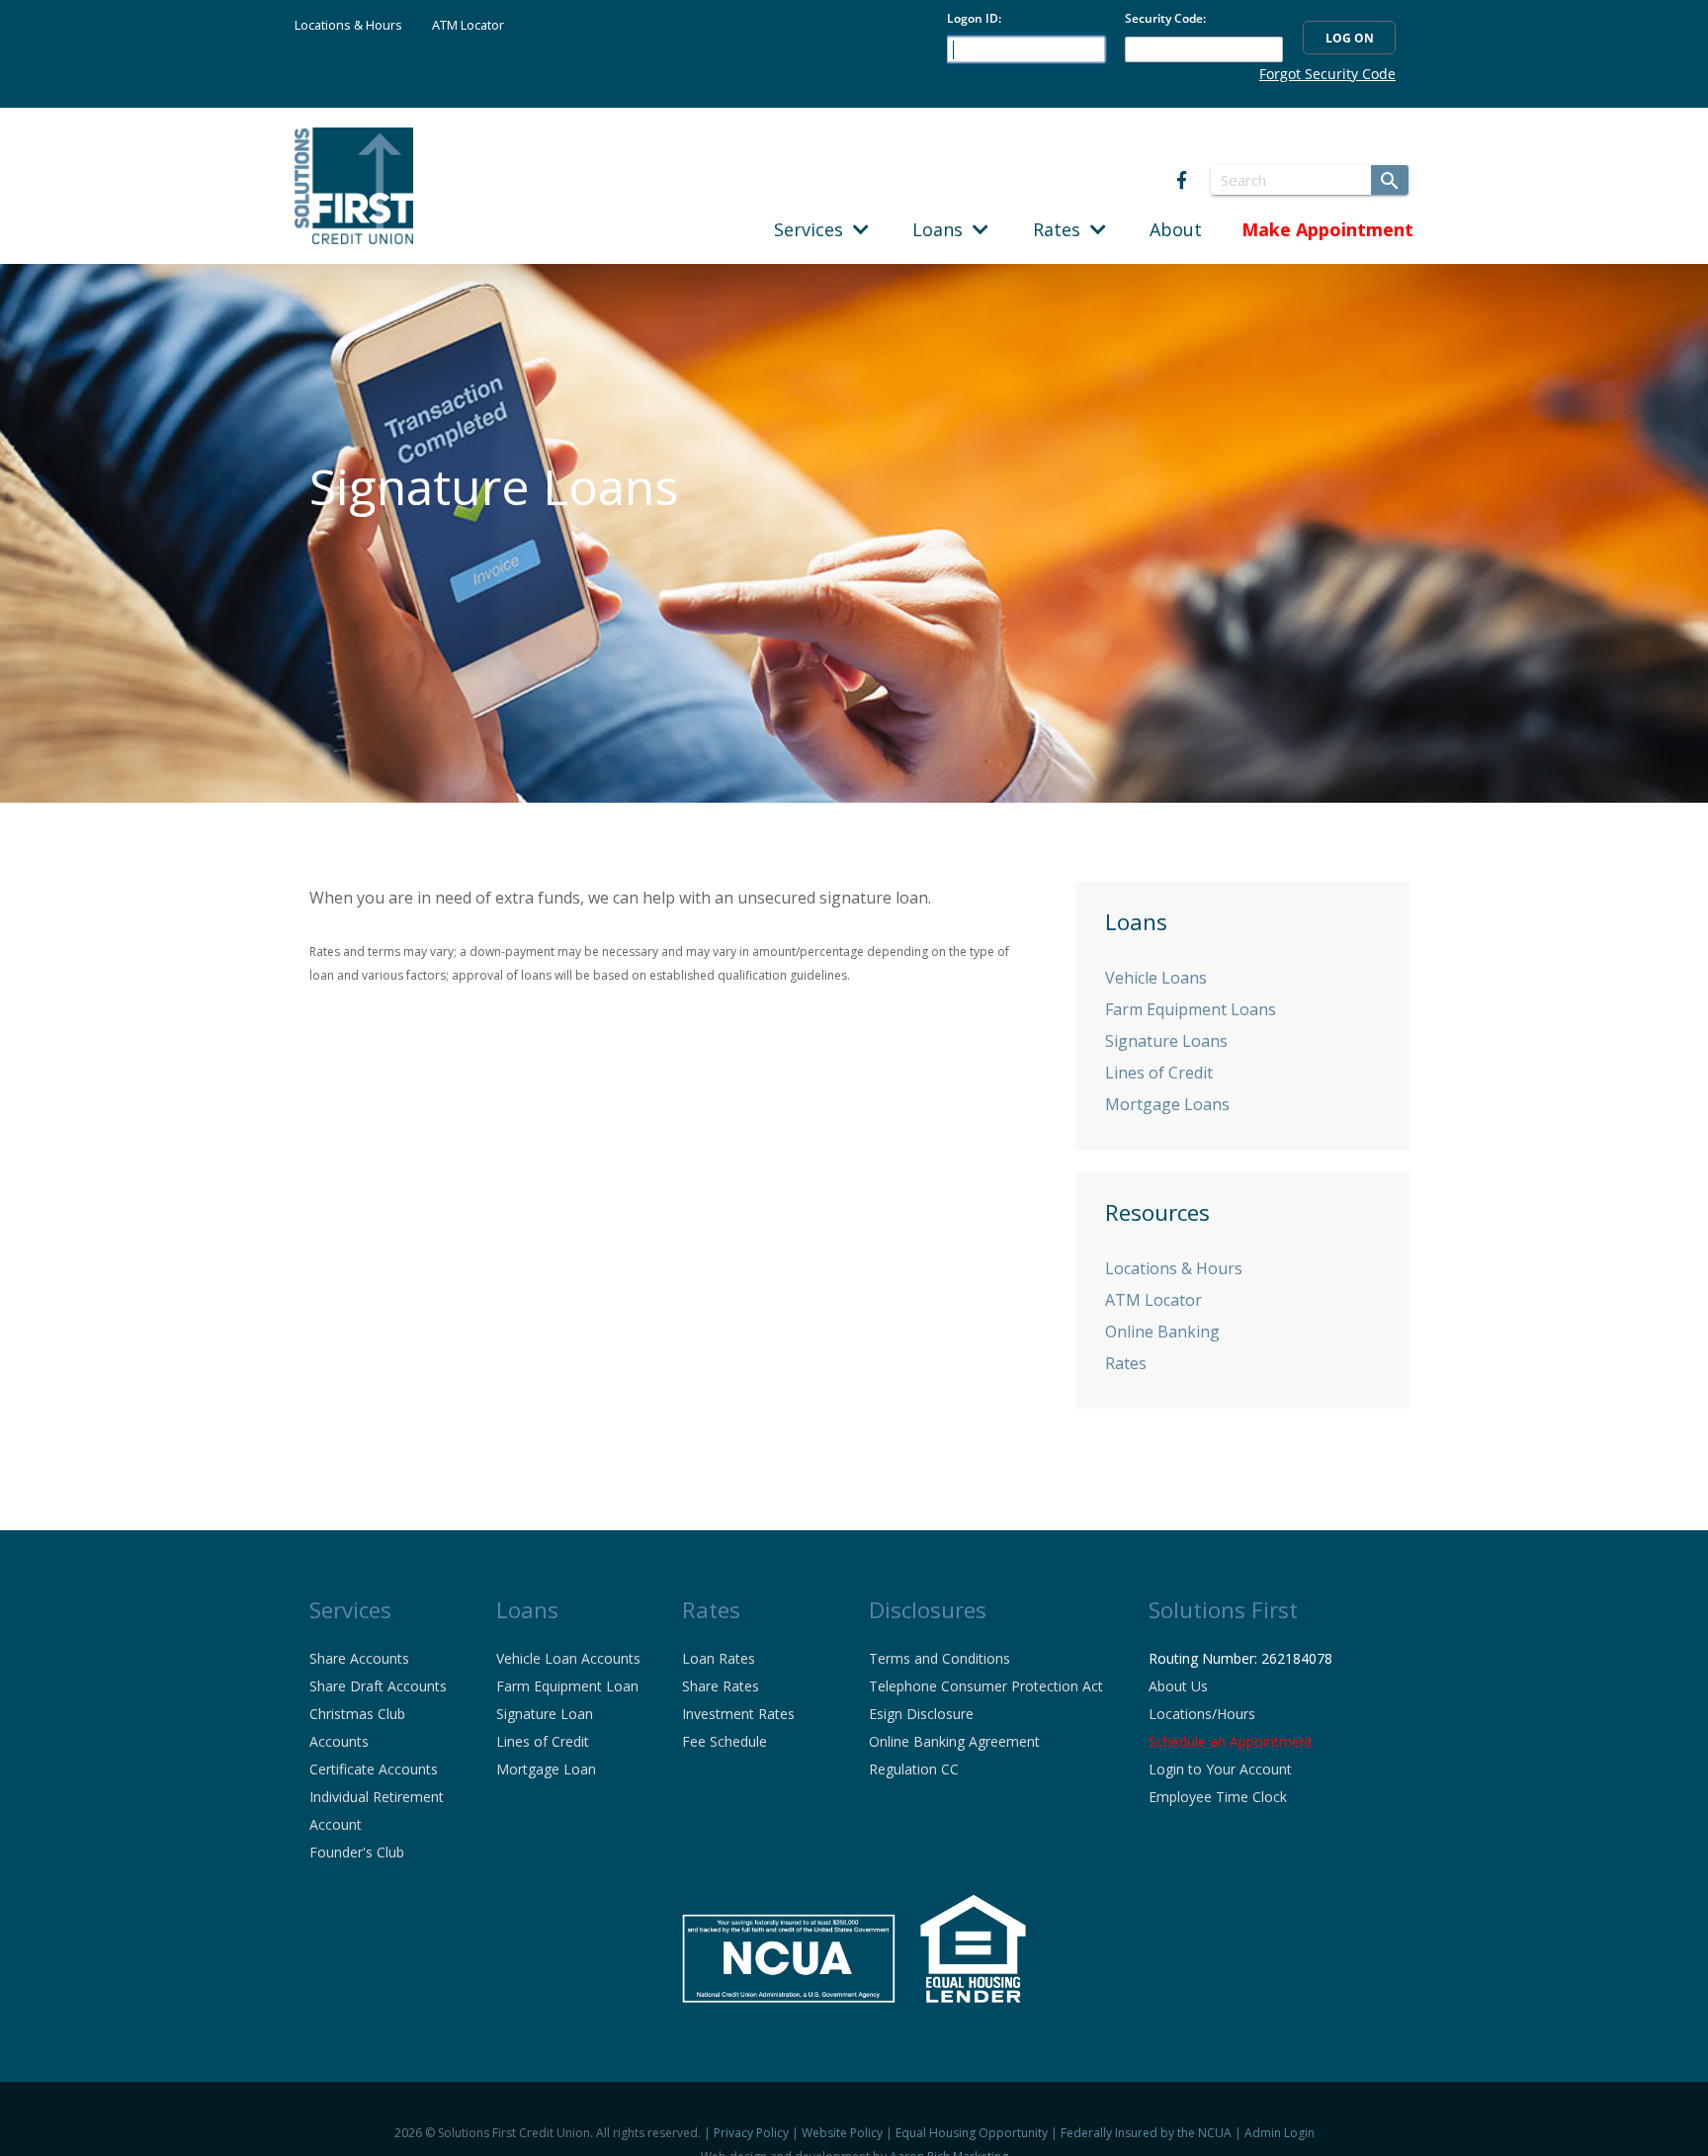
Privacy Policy (751, 2133)
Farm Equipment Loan (567, 1686)
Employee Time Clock (1218, 1797)
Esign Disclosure (921, 1714)
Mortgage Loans (1167, 1104)
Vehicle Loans (1156, 978)
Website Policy (842, 2133)
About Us (1178, 1686)
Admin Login (1280, 2133)
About (1176, 229)
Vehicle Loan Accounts (568, 1658)
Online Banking (1162, 1332)
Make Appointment (1327, 229)
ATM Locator (468, 25)
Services (813, 229)
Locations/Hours (1202, 1714)
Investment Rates (738, 1714)
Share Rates (721, 1686)
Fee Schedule (725, 1741)
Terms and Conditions (939, 1658)
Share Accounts (359, 1658)
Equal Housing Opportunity (972, 2133)
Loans (942, 229)
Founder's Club (357, 1852)
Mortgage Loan (546, 1769)
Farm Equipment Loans (1191, 1009)
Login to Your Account (1220, 1769)
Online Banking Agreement (954, 1741)
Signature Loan (545, 1714)
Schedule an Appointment (1231, 1741)
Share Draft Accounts (378, 1686)
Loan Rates (719, 1658)
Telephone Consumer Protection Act (986, 1686)
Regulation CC (914, 1769)
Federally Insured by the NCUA (1146, 2133)
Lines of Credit (1159, 1073)
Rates (1062, 229)
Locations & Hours (348, 25)
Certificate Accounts (374, 1769)
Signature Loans (1166, 1041)
